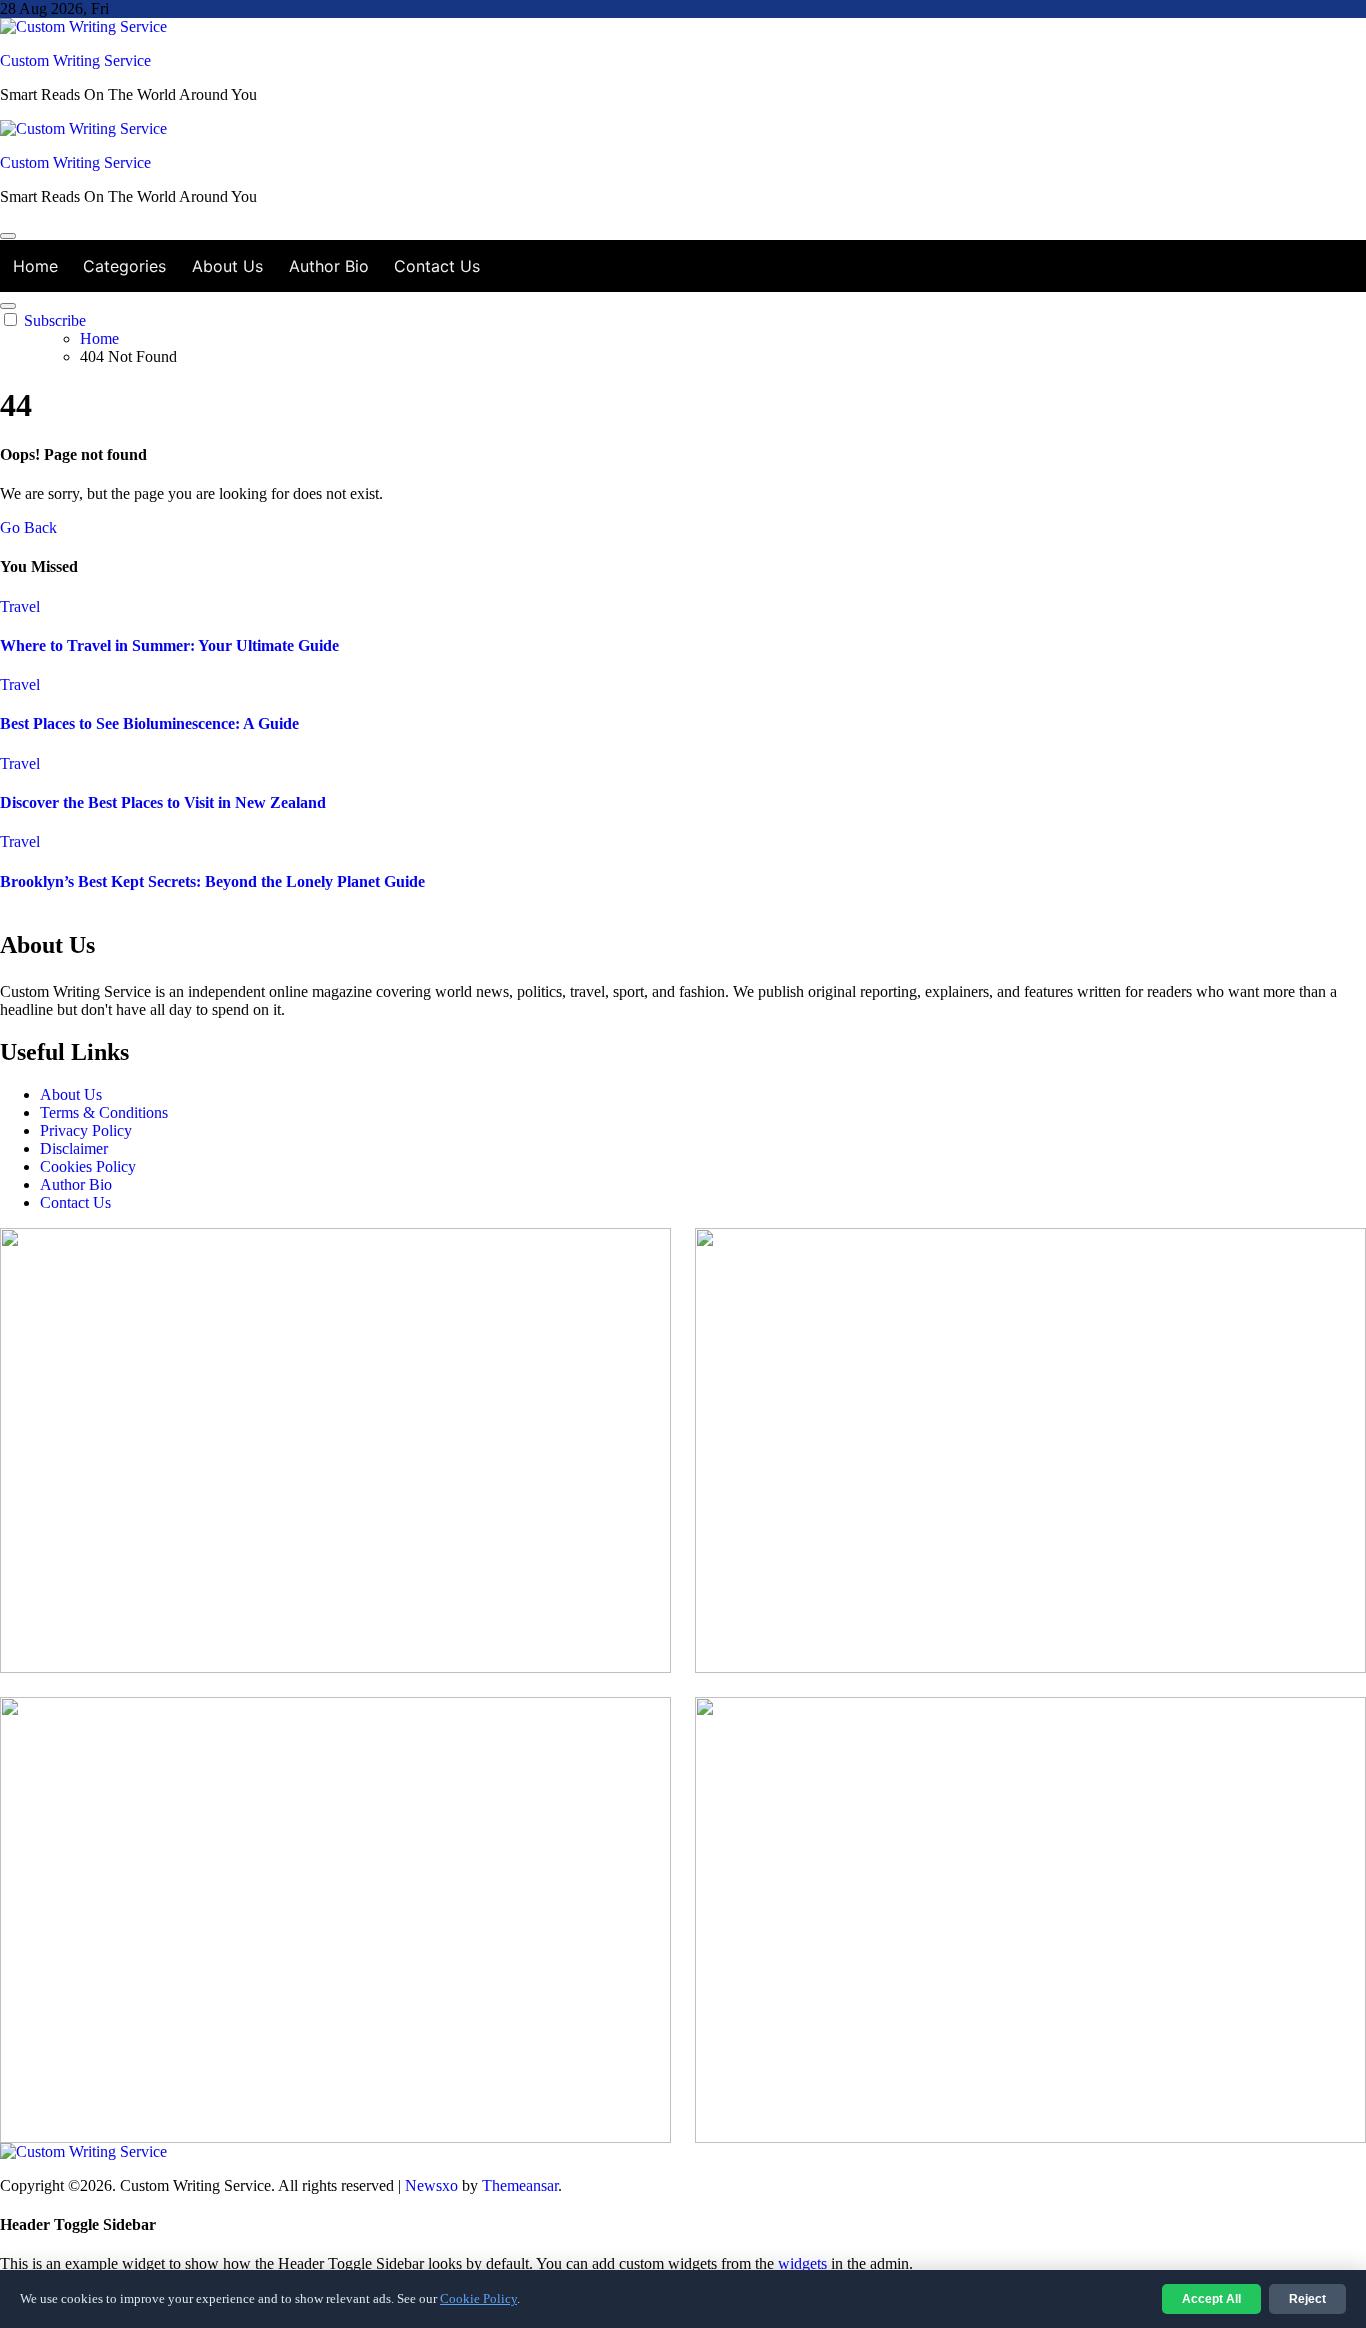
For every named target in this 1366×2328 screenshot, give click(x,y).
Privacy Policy (86, 1130)
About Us (227, 266)
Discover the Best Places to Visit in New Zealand (163, 802)
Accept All (1211, 2299)
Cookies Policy (88, 1166)
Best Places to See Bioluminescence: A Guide (149, 723)
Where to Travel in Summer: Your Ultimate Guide (169, 645)
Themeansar (520, 2185)
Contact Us (437, 266)
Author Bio (329, 266)
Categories (124, 266)
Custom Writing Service (75, 60)
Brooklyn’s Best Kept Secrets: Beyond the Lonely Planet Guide (212, 881)
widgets (804, 2263)
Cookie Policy (478, 2298)
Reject (1307, 2299)
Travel (20, 606)
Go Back (28, 527)
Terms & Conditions (104, 1112)
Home (35, 266)
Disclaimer (74, 1148)
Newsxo (431, 2185)
